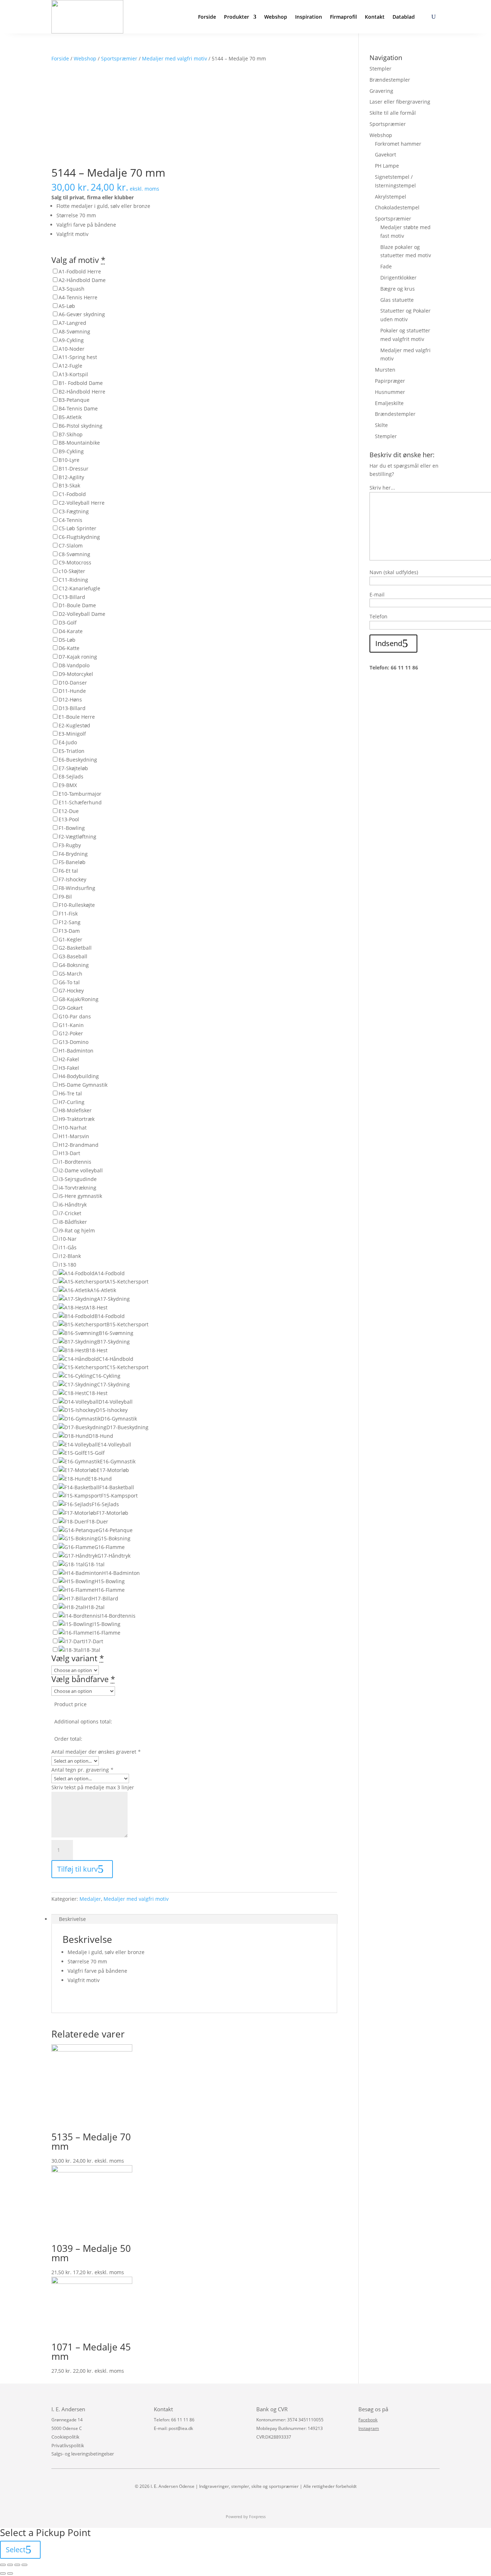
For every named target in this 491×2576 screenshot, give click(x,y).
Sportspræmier (119, 58)
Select (16, 2550)
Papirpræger (390, 381)
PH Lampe (387, 166)
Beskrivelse (72, 1919)
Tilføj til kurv (77, 1869)
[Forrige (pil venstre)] (3, 2573)
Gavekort (386, 155)
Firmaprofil (343, 17)
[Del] (10, 2565)
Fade (386, 266)
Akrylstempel (391, 197)
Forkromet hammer (398, 144)
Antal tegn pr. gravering (82, 1770)
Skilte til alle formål (393, 113)
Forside (207, 17)
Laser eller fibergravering (400, 102)
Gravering (381, 91)
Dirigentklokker (398, 278)
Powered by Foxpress (246, 2516)
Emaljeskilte (389, 403)
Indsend (389, 643)
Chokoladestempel (397, 207)
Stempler (380, 69)
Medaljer (90, 1899)
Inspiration (309, 17)
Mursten (385, 370)
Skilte (381, 425)
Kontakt (375, 17)
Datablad (404, 17)
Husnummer (390, 392)
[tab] (194, 1919)
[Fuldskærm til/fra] (17, 2565)
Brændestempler (390, 80)
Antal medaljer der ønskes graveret (96, 1752)
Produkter (237, 17)
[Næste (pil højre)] (10, 2573)
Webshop (276, 17)
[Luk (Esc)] (3, 2565)
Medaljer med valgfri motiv (175, 58)
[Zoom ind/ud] (24, 2565)
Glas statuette (397, 300)
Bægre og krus (398, 289)
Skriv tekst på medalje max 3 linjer (93, 1787)
